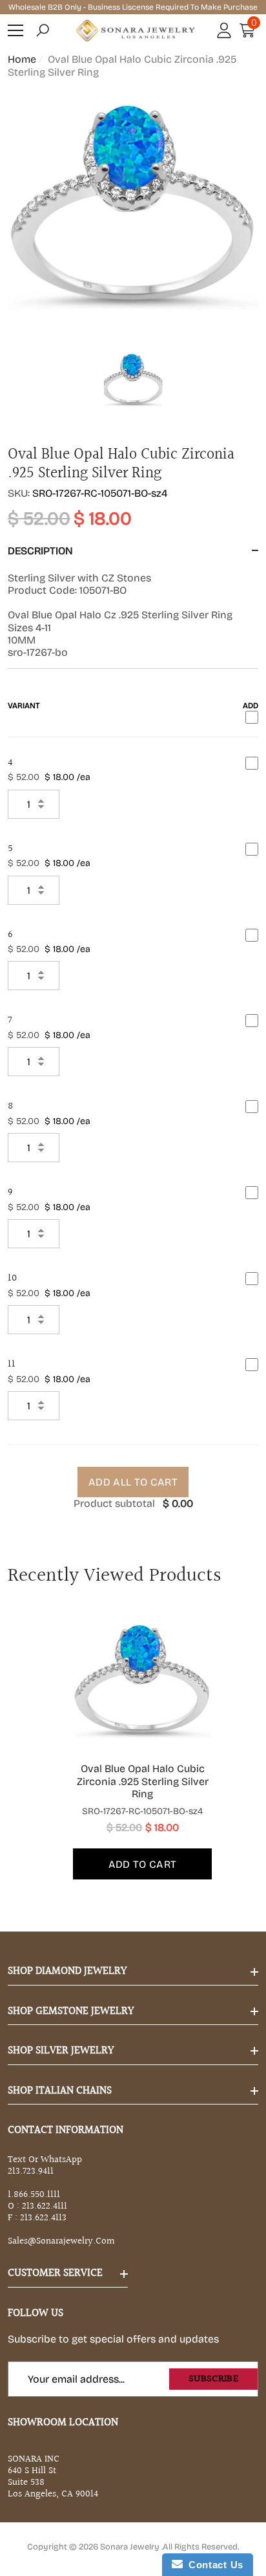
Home (22, 59)
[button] (43, 30)
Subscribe (213, 2379)
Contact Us (213, 2565)
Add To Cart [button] (143, 1864)
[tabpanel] (133, 1747)
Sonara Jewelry (131, 2547)
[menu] (15, 30)
